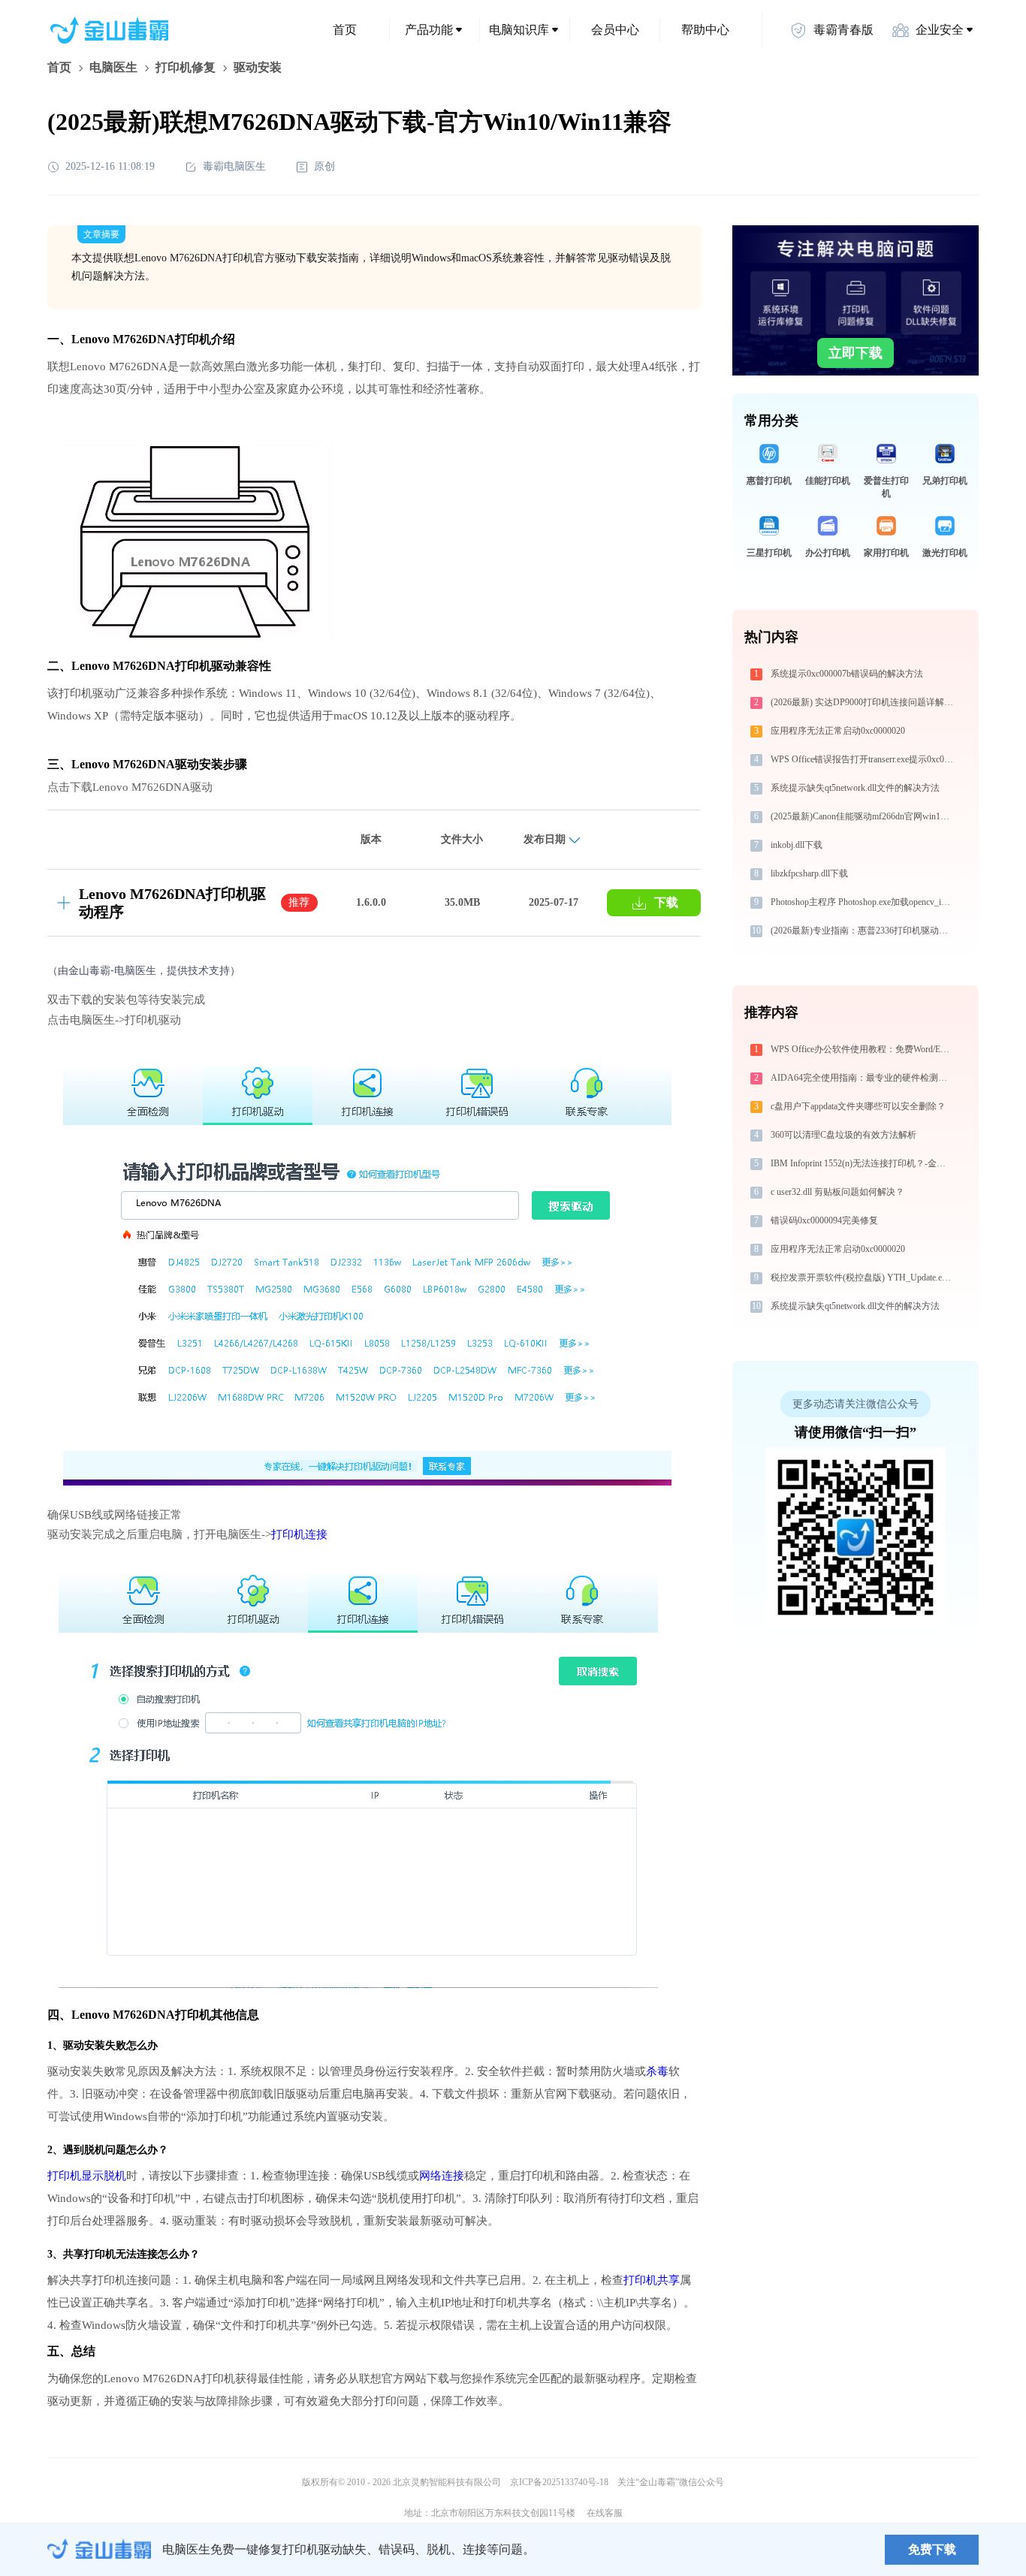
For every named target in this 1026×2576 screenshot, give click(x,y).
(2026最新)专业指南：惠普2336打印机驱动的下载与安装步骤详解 (863, 931)
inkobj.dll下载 (797, 845)
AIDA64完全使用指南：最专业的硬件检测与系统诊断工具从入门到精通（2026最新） (863, 1078)
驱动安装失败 (95, 2045)
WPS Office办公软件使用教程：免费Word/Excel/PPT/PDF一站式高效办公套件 (863, 1049)
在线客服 (605, 2513)
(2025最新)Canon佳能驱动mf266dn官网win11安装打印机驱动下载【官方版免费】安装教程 (863, 816)
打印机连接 (299, 1534)
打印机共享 (652, 2280)
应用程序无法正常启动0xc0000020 (838, 731)
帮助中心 (705, 30)
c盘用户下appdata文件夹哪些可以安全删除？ (858, 1106)
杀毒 (657, 2071)
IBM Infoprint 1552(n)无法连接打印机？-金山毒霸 (863, 1163)
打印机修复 (186, 67)
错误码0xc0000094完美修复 (824, 1220)
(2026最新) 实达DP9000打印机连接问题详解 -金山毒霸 (863, 702)
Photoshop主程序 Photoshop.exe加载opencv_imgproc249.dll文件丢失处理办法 (863, 902)
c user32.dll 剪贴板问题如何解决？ (837, 1192)
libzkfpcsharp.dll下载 (809, 873)
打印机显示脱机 (87, 2176)
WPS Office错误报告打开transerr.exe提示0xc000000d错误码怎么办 (863, 759)
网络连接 (442, 2176)
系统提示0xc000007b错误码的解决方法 (847, 674)
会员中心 (615, 30)
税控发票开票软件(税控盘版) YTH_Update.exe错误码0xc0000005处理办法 (863, 1277)
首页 (345, 30)
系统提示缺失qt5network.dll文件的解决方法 (855, 788)
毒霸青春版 (843, 30)
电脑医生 (113, 67)
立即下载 (856, 353)
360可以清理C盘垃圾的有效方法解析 (843, 1135)
